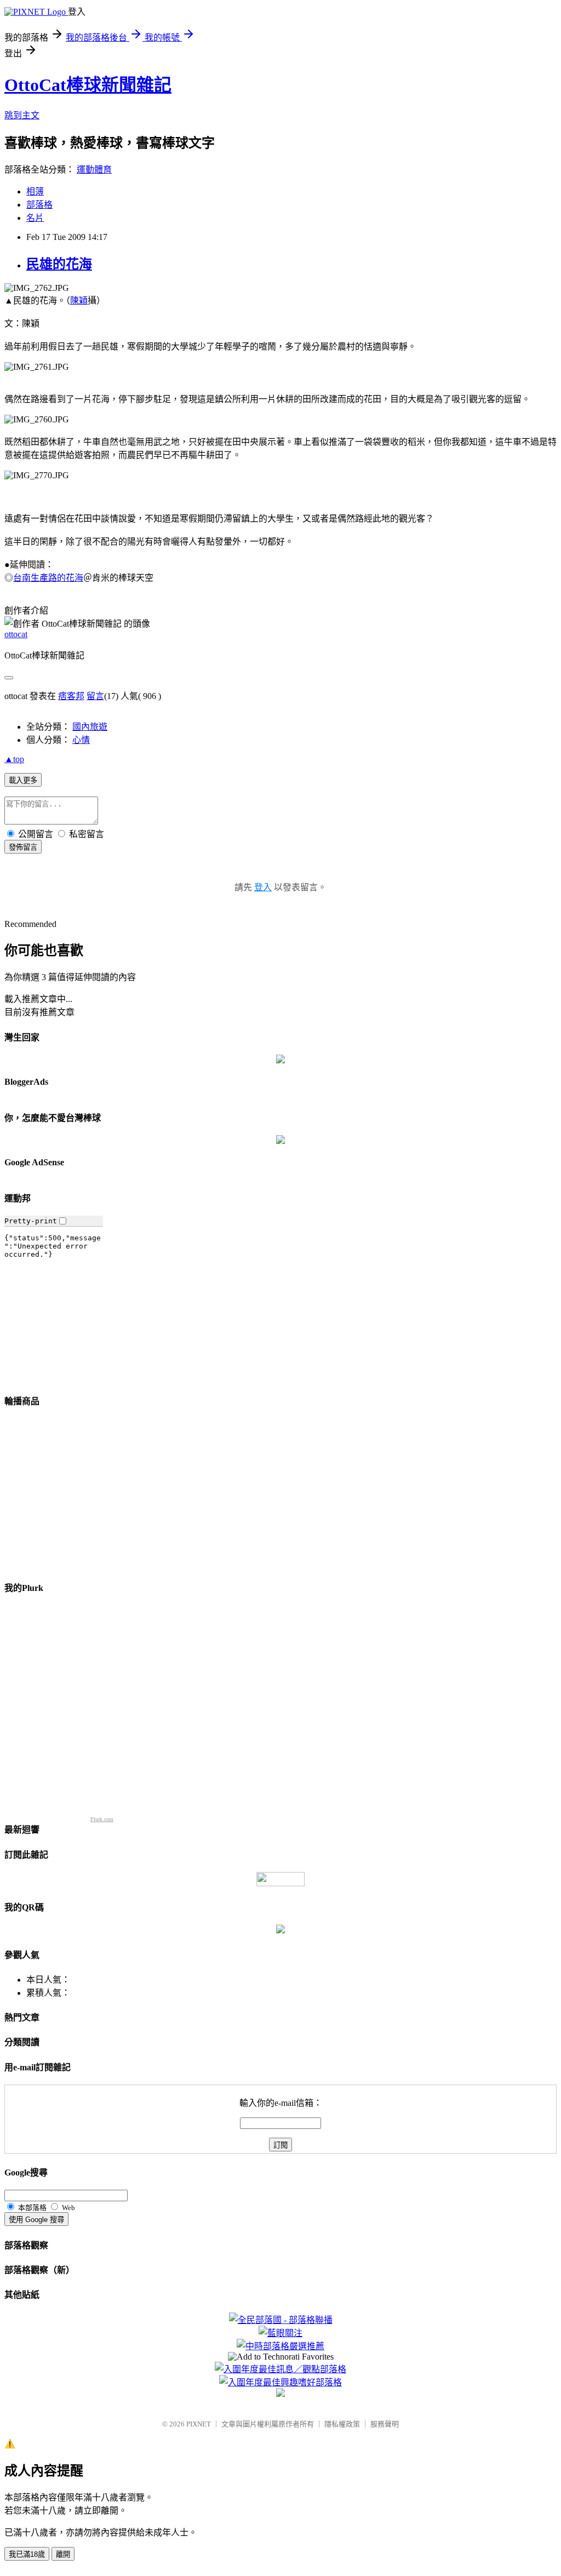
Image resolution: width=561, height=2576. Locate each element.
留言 (95, 696)
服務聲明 (385, 2424)
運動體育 (94, 170)
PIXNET (199, 2424)
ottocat (16, 634)
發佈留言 (23, 847)
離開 (63, 2554)
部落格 (39, 205)
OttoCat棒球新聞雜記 (88, 85)
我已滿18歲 (27, 2554)
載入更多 (23, 780)
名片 (35, 218)
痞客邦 (71, 696)
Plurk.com (102, 1819)
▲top (14, 759)
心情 (81, 740)
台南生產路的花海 (48, 578)
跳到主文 (22, 115)
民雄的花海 (59, 264)
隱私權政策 (342, 2424)
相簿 (35, 191)
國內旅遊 (90, 727)
